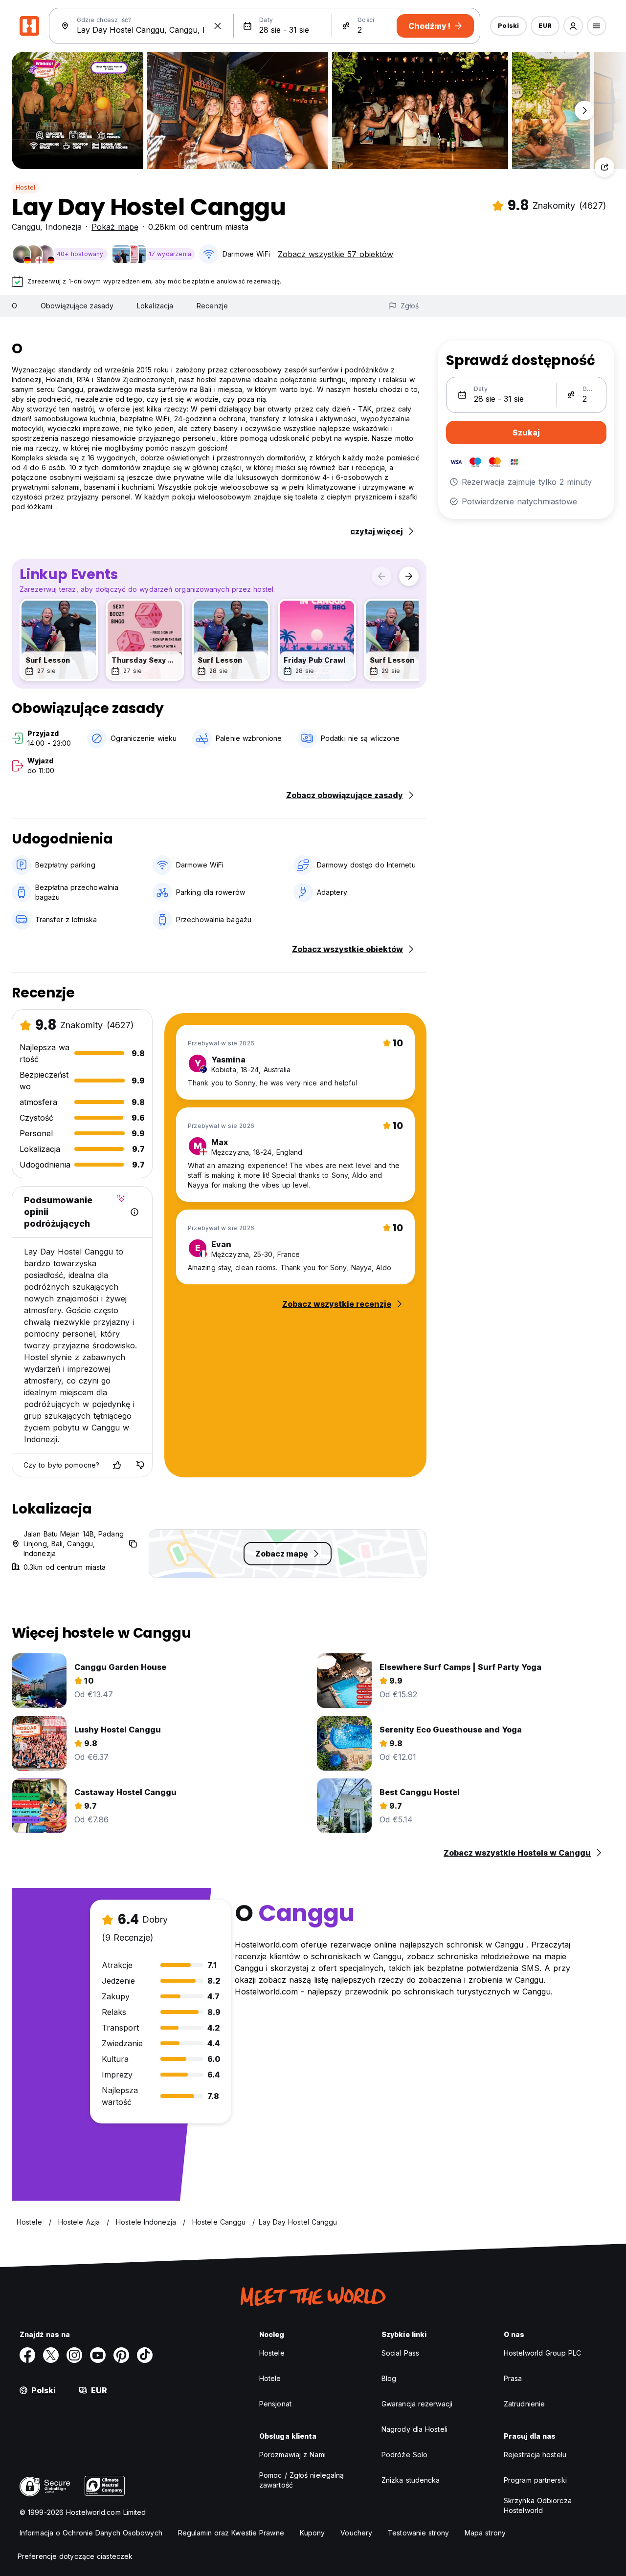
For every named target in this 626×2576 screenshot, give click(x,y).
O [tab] (14, 306)
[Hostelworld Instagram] (74, 2355)
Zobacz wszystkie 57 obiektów (335, 254)
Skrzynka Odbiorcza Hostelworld (538, 2505)
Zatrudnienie (524, 2404)
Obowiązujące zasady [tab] (77, 306)
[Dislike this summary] (140, 1465)
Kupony (313, 2533)
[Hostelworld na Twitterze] (51, 2355)
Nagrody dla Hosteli (414, 2429)
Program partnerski (535, 2480)
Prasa (513, 2378)
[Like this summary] (117, 1465)
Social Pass (400, 2353)
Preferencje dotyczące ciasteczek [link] (75, 2556)
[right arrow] (409, 576)
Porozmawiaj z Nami (292, 2455)
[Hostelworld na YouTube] (98, 2355)
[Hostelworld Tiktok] (145, 2355)
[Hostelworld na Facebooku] (27, 2355)
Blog (389, 2378)
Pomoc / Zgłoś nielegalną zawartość (302, 2480)
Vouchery (356, 2533)
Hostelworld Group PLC (542, 2353)
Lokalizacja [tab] (155, 306)
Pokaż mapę (115, 227)
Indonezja (64, 227)
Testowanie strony (418, 2533)
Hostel (25, 187)
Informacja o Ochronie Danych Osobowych (91, 2533)
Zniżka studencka (411, 2480)
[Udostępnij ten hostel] (604, 167)
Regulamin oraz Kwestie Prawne (231, 2533)
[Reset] (218, 26)
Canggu (26, 227)
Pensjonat (275, 2404)
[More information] (134, 1212)
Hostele (272, 2353)
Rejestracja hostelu (535, 2455)
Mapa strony (485, 2533)
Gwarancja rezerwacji (417, 2404)
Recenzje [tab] (212, 306)
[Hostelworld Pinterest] (121, 2355)
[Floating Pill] (584, 110)
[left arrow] (381, 576)
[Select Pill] (573, 26)
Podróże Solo (404, 2455)
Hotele (270, 2378)
